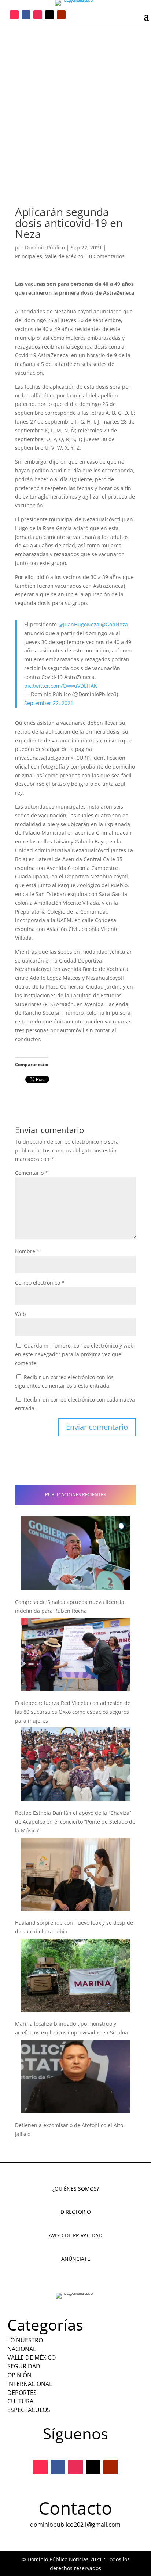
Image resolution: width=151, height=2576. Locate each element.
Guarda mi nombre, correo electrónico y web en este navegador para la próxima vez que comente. (74, 1354)
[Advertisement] (75, 106)
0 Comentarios (107, 256)
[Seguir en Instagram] (38, 15)
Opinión (19, 2375)
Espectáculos (29, 2410)
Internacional (30, 2384)
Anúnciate (76, 2259)
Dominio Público (45, 247)
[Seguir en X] (49, 15)
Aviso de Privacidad (75, 2235)
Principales (29, 256)
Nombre (27, 1251)
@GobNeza (114, 624)
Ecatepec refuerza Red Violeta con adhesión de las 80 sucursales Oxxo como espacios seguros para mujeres (73, 1712)
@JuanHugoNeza (79, 624)
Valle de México (64, 256)
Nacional (22, 2349)
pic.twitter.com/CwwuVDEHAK (61, 686)
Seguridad (24, 2366)
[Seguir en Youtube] (61, 15)
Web (21, 1314)
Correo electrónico (40, 1283)
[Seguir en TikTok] (14, 15)
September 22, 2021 (49, 703)
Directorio (76, 2212)
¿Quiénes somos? (76, 2189)
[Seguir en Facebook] (26, 15)
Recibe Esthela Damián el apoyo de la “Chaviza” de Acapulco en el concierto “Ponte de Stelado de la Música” (75, 1822)
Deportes (22, 2393)
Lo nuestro (25, 2340)
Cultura (20, 2401)
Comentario (32, 1173)
